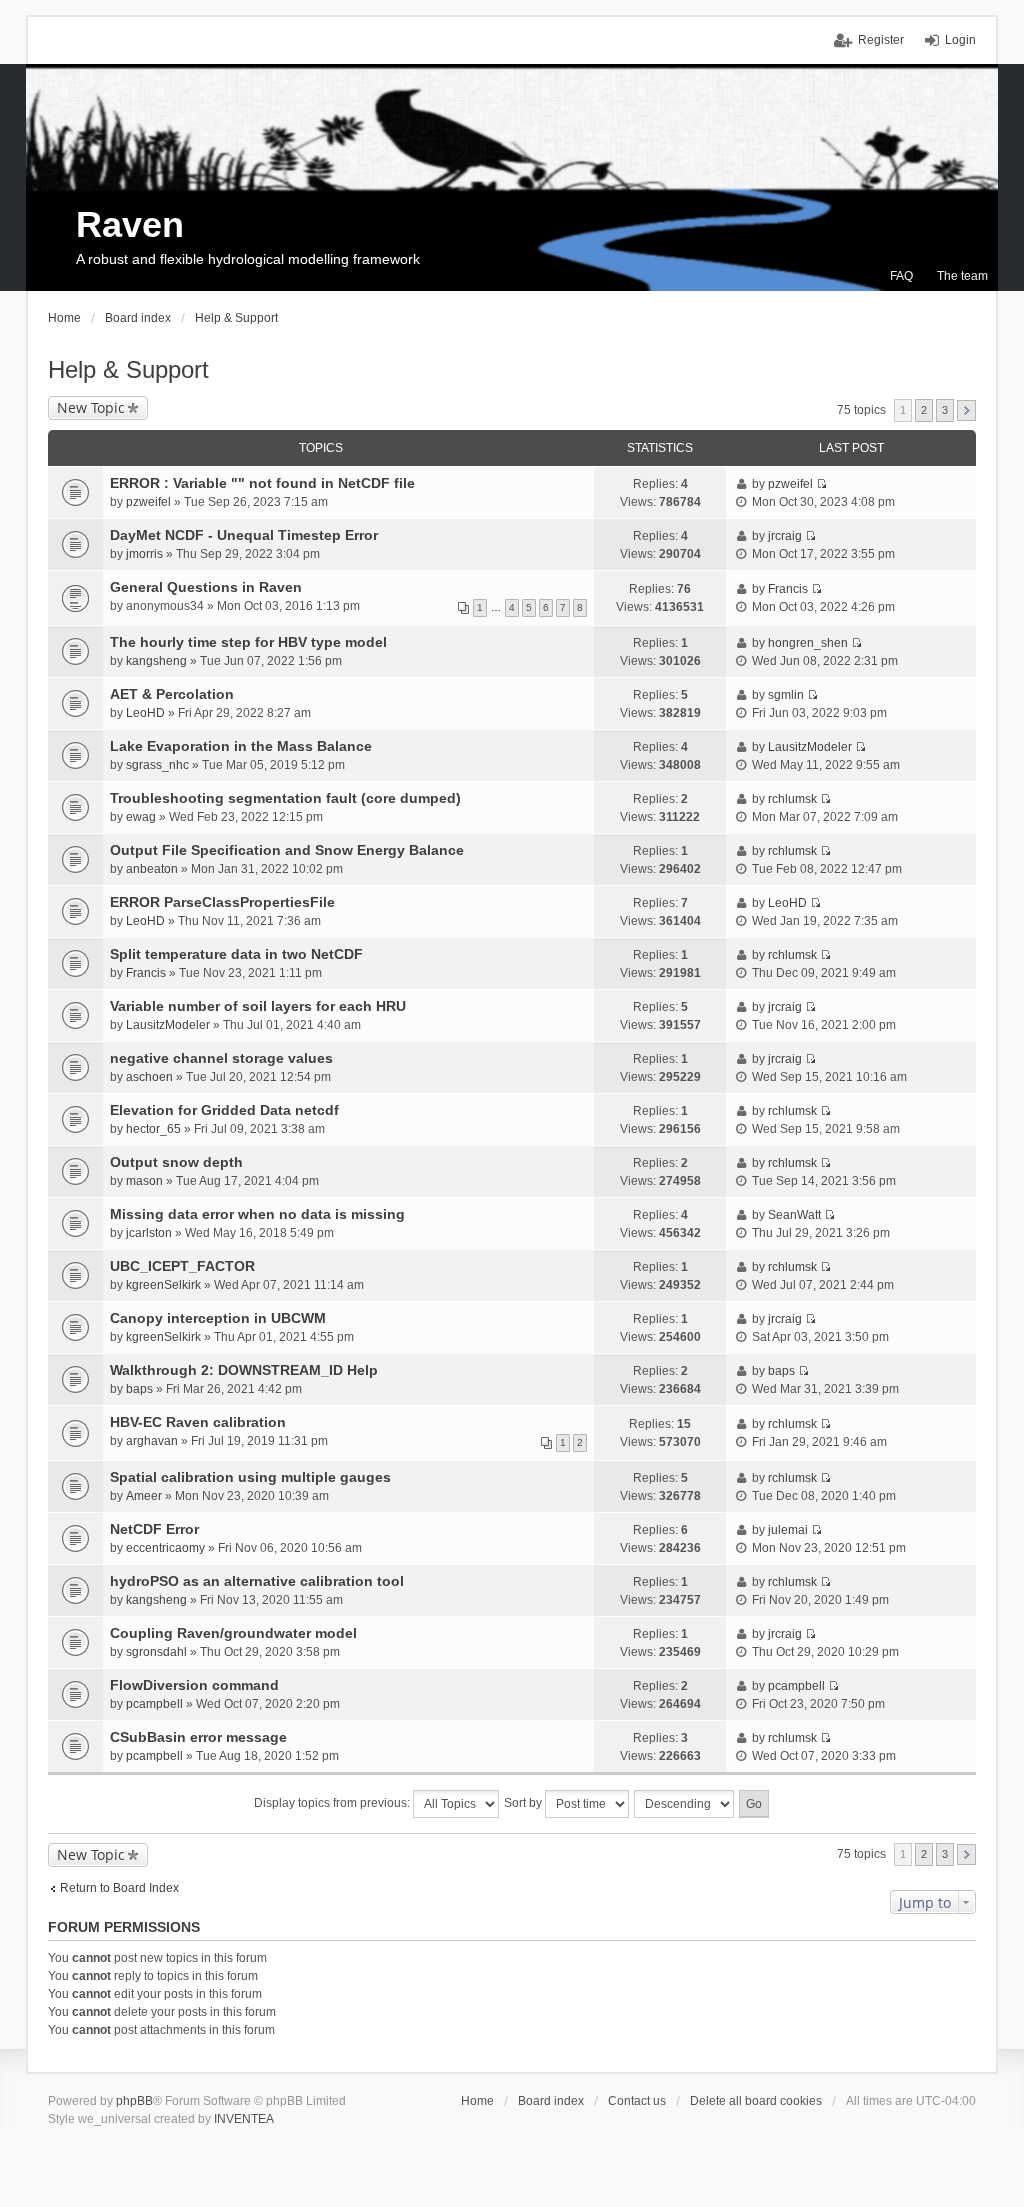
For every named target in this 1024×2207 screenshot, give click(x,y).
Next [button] (966, 410)
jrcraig (785, 536)
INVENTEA (244, 2119)
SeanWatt (794, 1215)
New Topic (91, 407)
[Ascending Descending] (685, 1804)
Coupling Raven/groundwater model (233, 1633)
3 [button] (945, 410)
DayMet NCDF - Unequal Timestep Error (244, 535)
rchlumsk (792, 799)
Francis (788, 589)
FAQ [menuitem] (901, 276)
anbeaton (152, 869)
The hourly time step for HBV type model (248, 642)
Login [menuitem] (960, 40)
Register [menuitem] (881, 40)
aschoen (149, 1077)
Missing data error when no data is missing (257, 1214)
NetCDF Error (154, 1529)
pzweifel (148, 502)
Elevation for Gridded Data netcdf (224, 1110)
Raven (130, 224)
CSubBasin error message (198, 1737)
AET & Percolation (172, 694)
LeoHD (145, 713)
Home (477, 2101)
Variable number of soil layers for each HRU (258, 1006)
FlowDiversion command (194, 1685)
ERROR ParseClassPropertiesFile (222, 902)
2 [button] (924, 410)
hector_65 (153, 1129)
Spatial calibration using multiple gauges (250, 1477)
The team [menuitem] (962, 276)
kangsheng (156, 661)
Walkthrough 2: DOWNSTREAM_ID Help (244, 1370)
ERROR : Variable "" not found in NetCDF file (262, 483)
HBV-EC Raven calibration (198, 1422)
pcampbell (154, 1704)
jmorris (144, 554)
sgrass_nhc (157, 765)
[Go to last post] (821, 484)
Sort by (524, 1803)
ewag (141, 817)
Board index (551, 2101)
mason (144, 1181)
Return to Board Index (119, 1888)
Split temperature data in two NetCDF (236, 954)
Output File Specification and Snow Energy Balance (287, 850)
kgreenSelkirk (163, 1285)
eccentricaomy (165, 1548)
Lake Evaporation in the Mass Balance (241, 746)
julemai (788, 1530)
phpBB (134, 2101)
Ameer (144, 1496)
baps (139, 1389)
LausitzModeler (810, 747)
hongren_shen (808, 643)
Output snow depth (176, 1162)
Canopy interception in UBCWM (218, 1318)
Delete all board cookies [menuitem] (756, 2101)
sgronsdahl (156, 1652)
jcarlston (149, 1233)
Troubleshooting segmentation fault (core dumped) (285, 798)
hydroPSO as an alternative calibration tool (257, 1581)
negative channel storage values (221, 1058)
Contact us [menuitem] (637, 2101)
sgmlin (786, 695)
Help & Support (128, 369)
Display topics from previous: (333, 1803)
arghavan (152, 1441)
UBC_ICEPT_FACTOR (182, 1266)
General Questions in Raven (206, 587)
